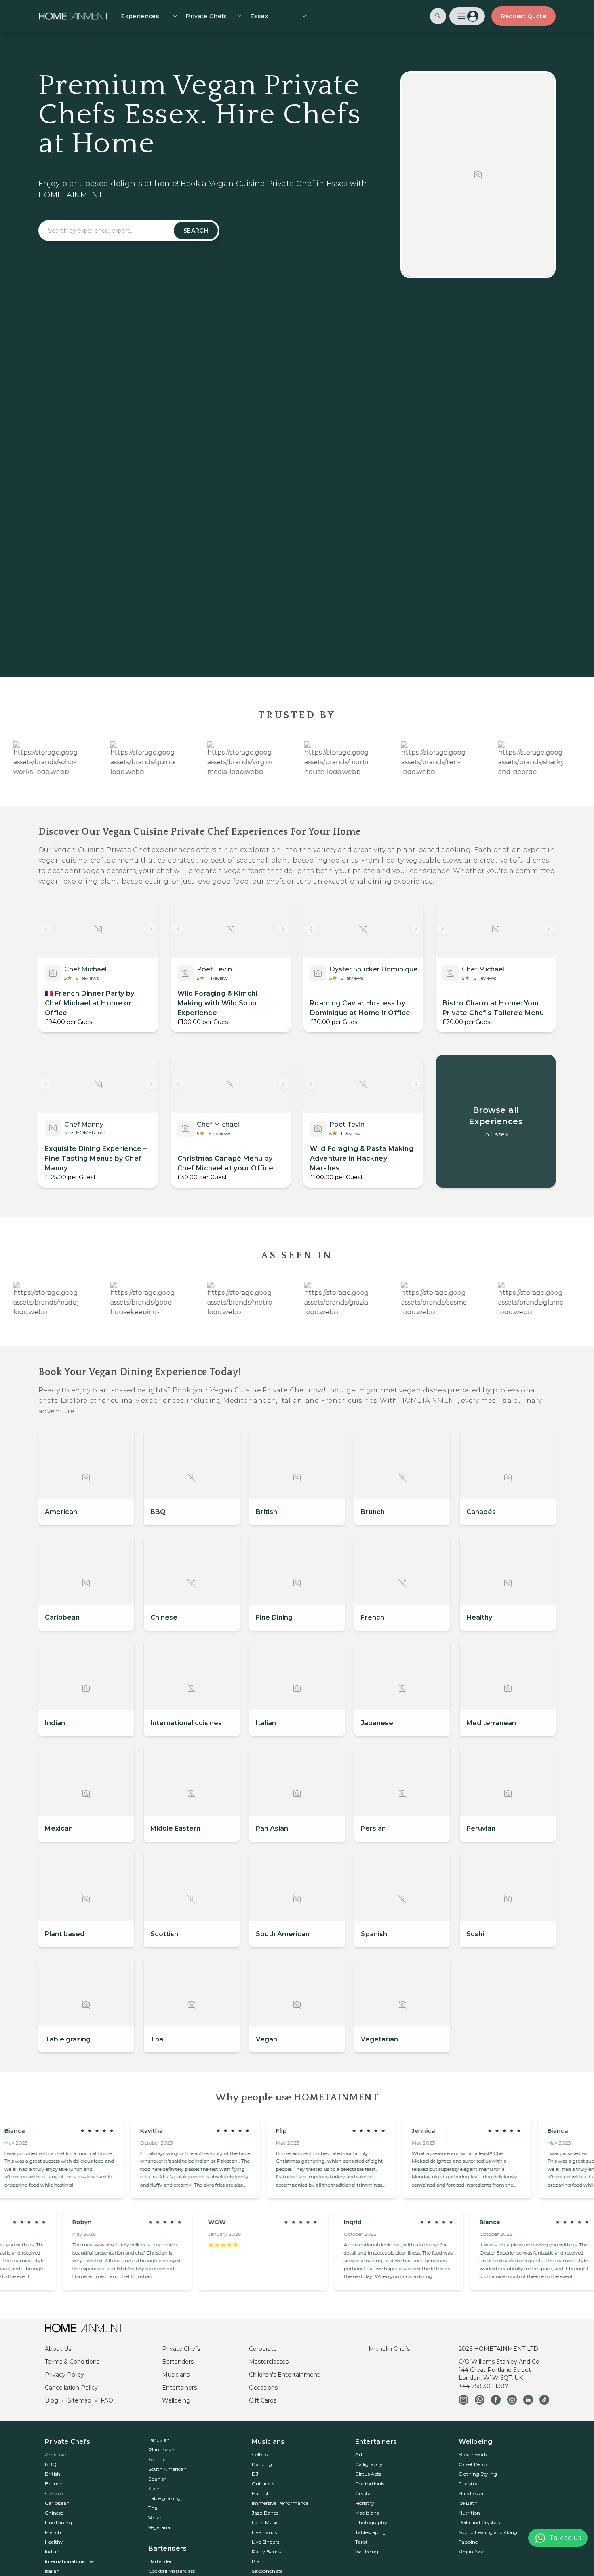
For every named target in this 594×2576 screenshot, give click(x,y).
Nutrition (469, 2513)
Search (196, 231)
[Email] (463, 2400)
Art (359, 2454)
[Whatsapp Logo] (480, 2400)
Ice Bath (468, 2503)
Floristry (365, 2503)
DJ (255, 2474)
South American (167, 2469)
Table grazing (164, 2498)
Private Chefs (181, 2349)
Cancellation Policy (71, 2388)
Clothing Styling (478, 2474)
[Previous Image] (46, 929)
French (53, 2532)
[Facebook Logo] (496, 2400)
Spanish (158, 2479)
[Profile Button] (467, 16)
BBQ (51, 2464)
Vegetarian (161, 2527)
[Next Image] (151, 929)
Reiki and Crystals (479, 2522)
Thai (153, 2508)
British (53, 2474)
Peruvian (159, 2440)
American (56, 2454)
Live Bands (264, 2532)
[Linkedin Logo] (528, 2400)
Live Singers (265, 2542)
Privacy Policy (64, 2375)
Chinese (54, 2513)
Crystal (363, 2493)
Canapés (55, 2493)
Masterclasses (269, 2362)
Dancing (262, 2464)
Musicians (176, 2375)
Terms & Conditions (72, 2362)
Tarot (361, 2542)
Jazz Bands (265, 2513)
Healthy (54, 2542)
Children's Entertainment (284, 2375)
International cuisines (70, 2561)
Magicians (367, 2513)
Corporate (263, 2349)
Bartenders (178, 2362)
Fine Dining (58, 2522)
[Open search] (438, 16)
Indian (52, 2552)
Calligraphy (369, 2464)
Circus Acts (368, 2474)
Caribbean (57, 2503)
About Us (58, 2349)
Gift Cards (263, 2400)
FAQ (107, 2400)
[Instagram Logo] (512, 2400)
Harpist (260, 2493)
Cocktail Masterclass (172, 2571)
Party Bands (266, 2552)
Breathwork (473, 2454)
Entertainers (179, 2388)
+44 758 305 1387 (483, 2386)
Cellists (260, 2454)
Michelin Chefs (389, 2349)
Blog (52, 2400)
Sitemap (79, 2400)
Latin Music (265, 2522)
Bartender (160, 2561)
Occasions (263, 2388)
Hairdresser (471, 2493)
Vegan (156, 2518)
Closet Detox (473, 2464)
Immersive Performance (280, 2503)
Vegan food (472, 2552)
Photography (371, 2522)
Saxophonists (267, 2571)
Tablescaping (371, 2532)
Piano (259, 2561)
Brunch (54, 2484)
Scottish (158, 2459)
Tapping (469, 2542)
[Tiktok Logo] (544, 2400)
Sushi (155, 2488)
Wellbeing (176, 2400)
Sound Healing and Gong (488, 2532)
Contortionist (371, 2484)
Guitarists (263, 2484)
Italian (52, 2571)
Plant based (162, 2450)
